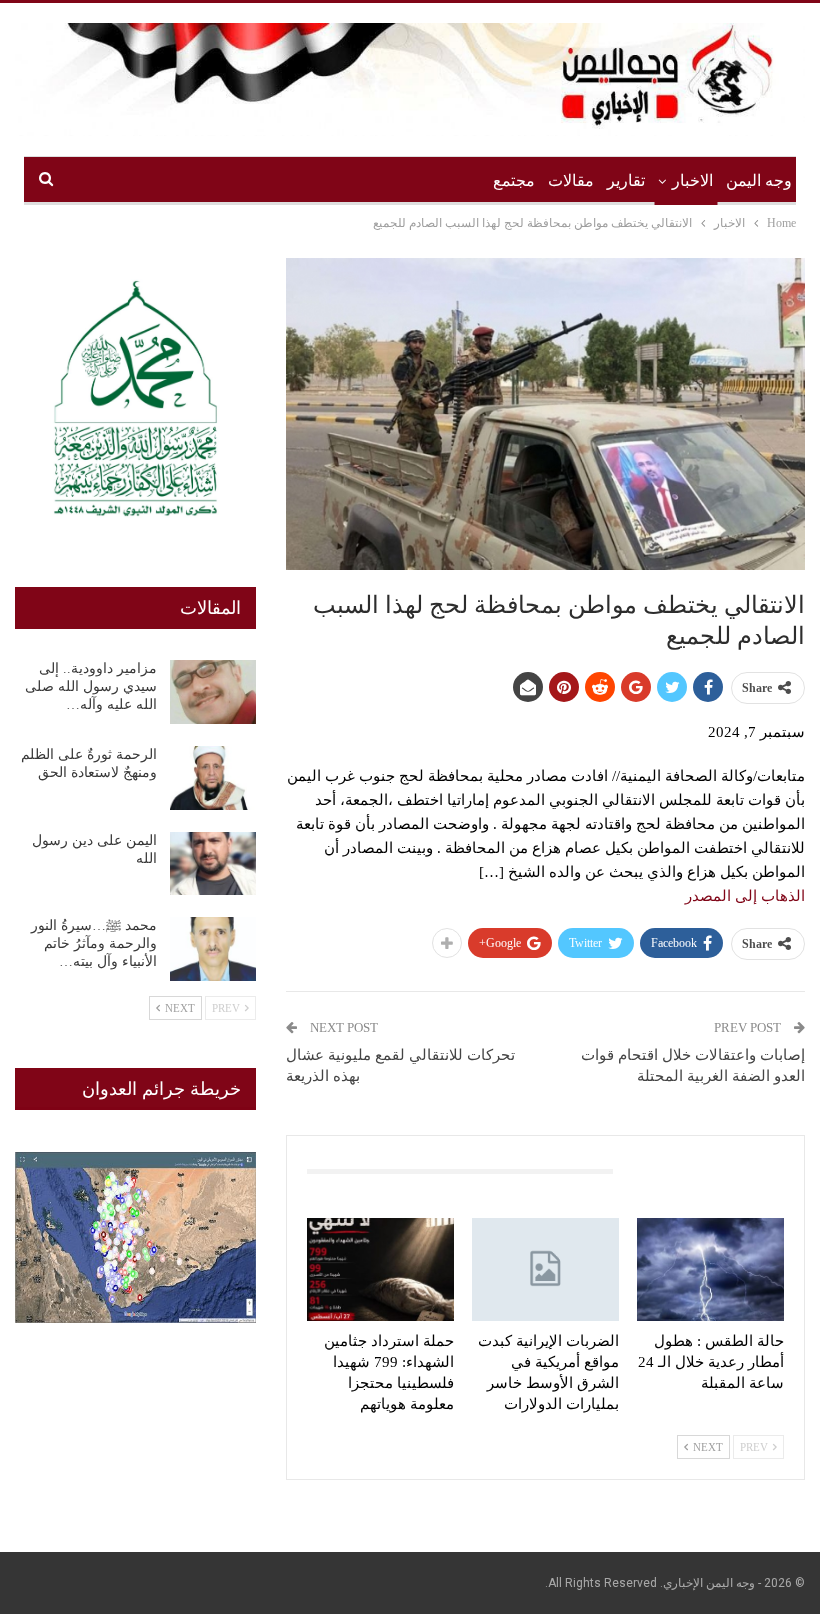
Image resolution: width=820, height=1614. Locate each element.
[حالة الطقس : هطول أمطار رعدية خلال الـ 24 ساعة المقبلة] (710, 1269)
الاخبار (692, 180)
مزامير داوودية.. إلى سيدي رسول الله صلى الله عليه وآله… (91, 686)
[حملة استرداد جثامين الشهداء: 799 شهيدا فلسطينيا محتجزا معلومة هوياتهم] (380, 1269)
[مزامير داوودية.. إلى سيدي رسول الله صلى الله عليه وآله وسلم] (213, 692)
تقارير (626, 180)
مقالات (571, 180)
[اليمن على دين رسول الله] (213, 864)
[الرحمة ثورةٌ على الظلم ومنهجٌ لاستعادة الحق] (213, 778)
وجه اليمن (759, 180)
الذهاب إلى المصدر (745, 896)
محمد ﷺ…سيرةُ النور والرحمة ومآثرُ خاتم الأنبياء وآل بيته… (94, 943)
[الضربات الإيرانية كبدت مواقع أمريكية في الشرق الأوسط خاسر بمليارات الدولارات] (545, 1269)
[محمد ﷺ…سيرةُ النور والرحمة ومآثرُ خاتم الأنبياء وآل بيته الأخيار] (213, 949)
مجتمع (514, 180)
